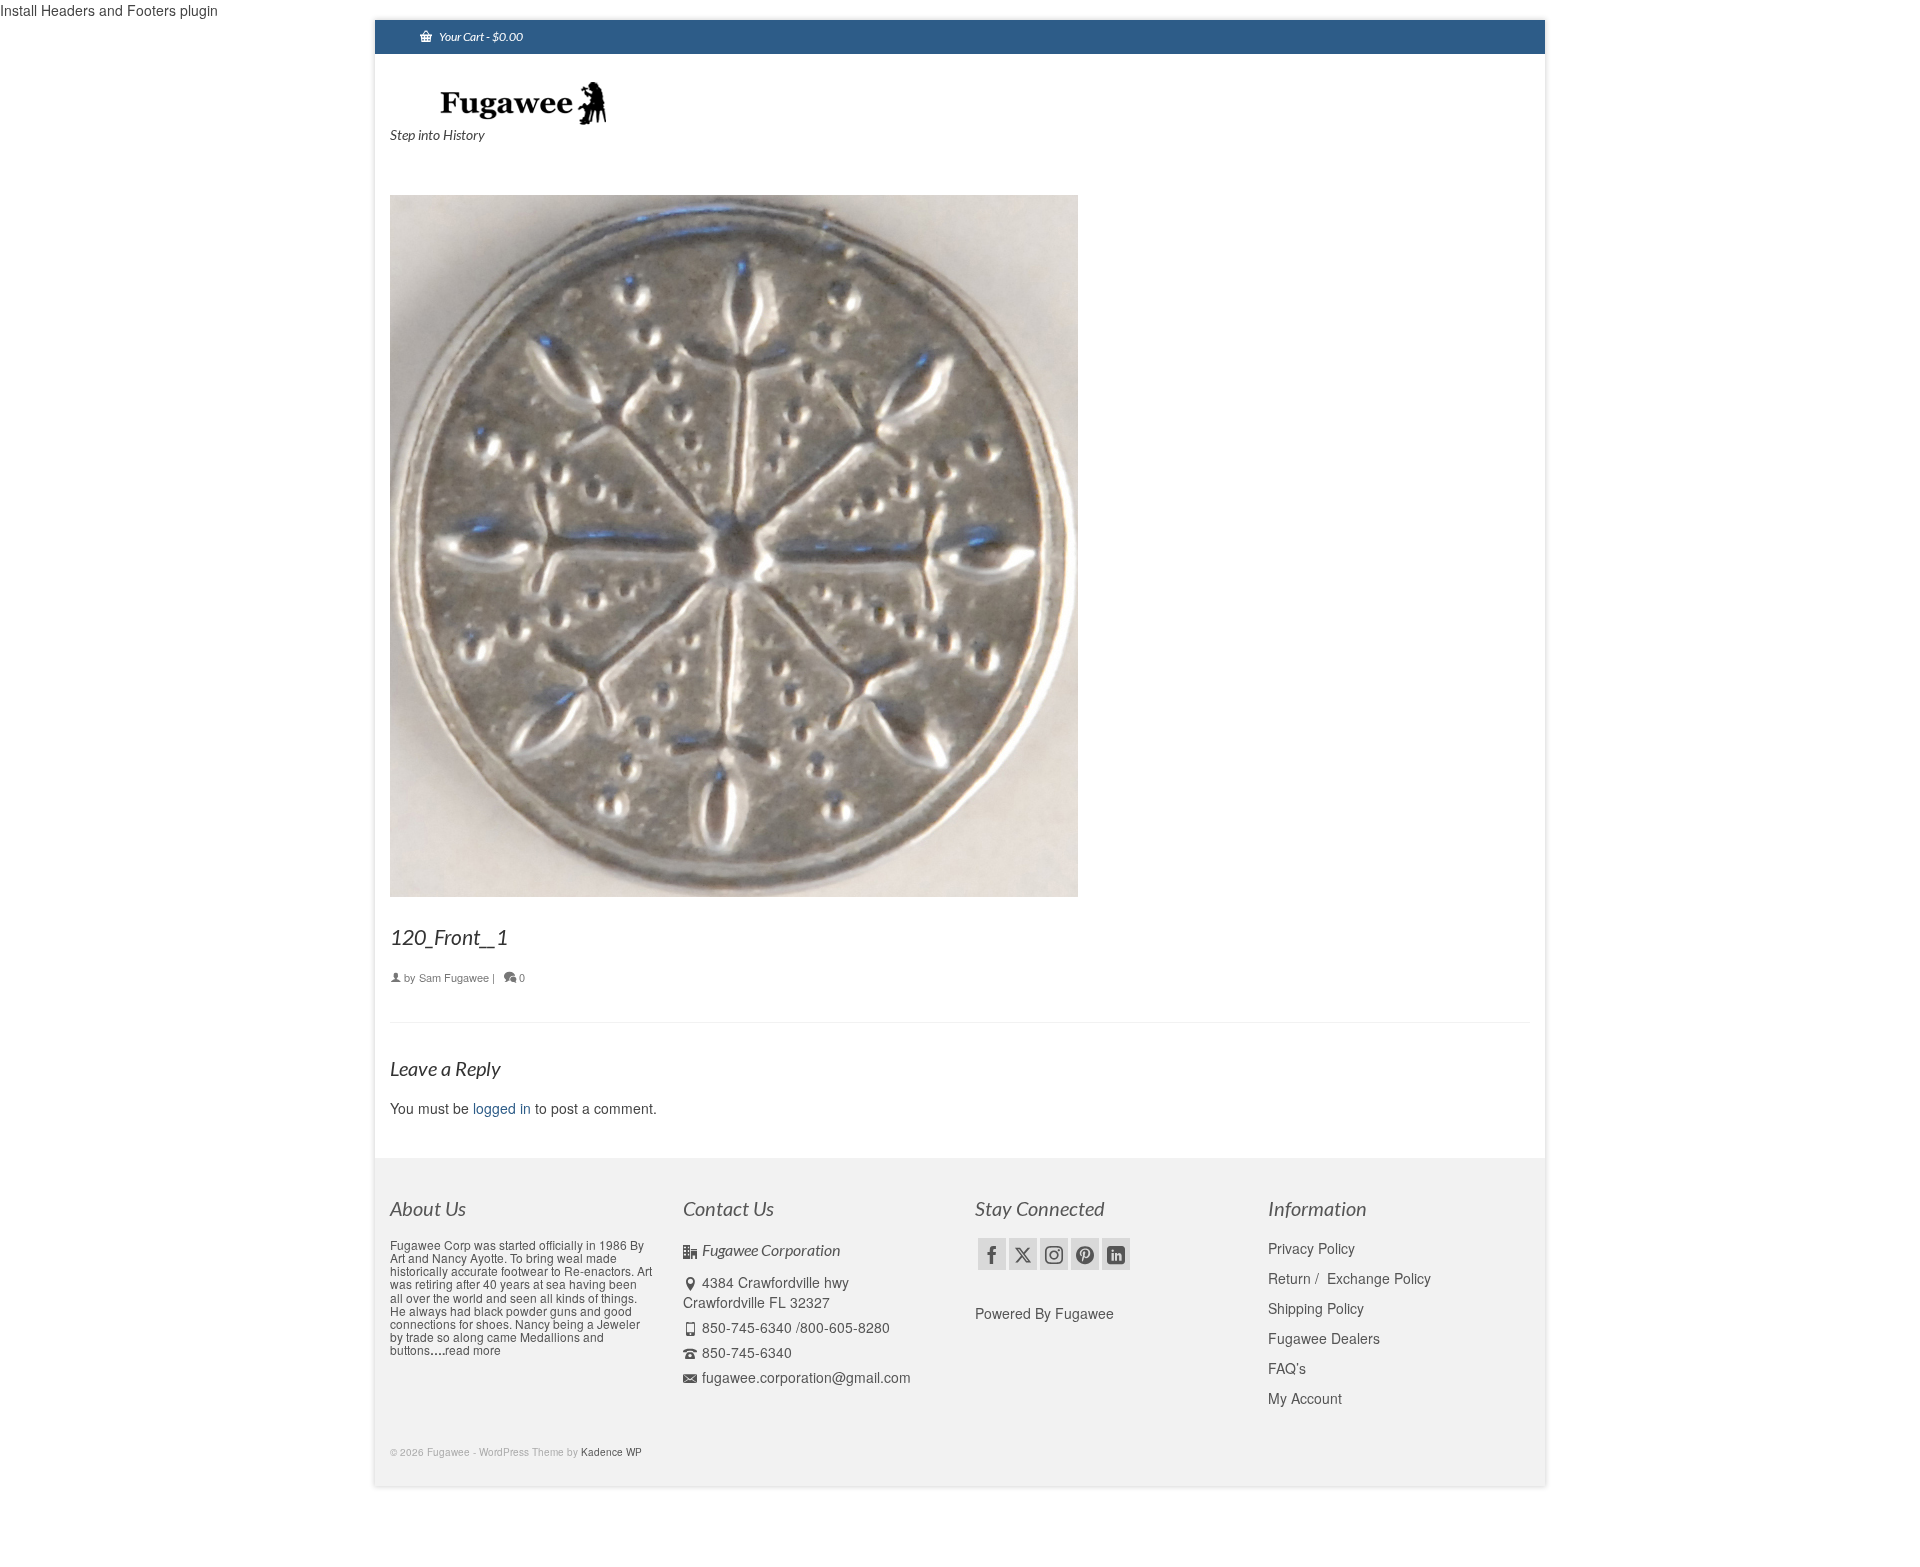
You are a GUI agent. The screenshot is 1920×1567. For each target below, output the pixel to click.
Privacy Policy (1311, 1248)
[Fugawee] (570, 102)
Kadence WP (611, 1452)
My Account (1305, 1398)
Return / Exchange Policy (1349, 1278)
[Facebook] (992, 1254)
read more (473, 1349)
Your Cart (480, 36)
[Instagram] (1054, 1254)
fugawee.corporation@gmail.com (806, 1377)
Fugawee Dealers (1326, 1338)
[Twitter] (1023, 1254)
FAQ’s (1287, 1368)
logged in (502, 1108)
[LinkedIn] (1116, 1254)
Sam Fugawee (454, 977)
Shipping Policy (1316, 1308)
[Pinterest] (1085, 1254)
